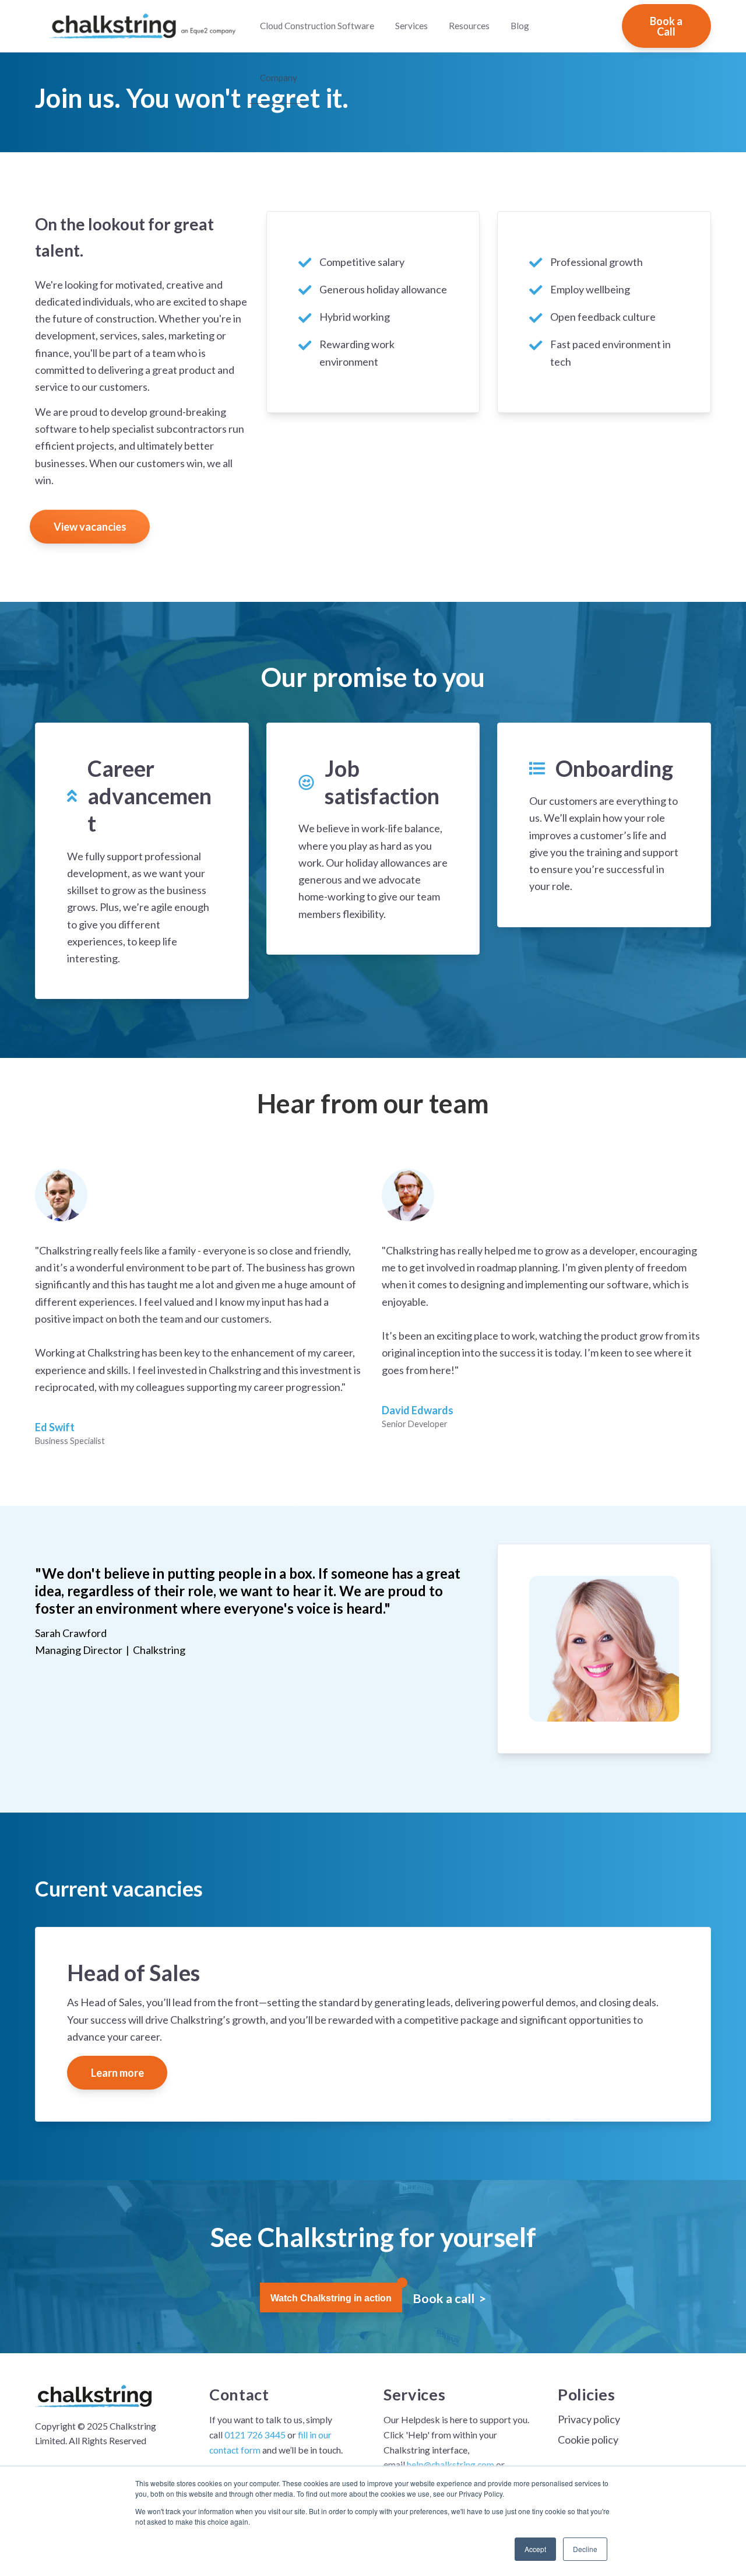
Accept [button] (535, 2549)
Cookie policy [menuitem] (588, 2440)
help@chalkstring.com (451, 2464)
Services (411, 26)
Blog (520, 26)
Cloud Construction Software (317, 26)
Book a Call (666, 26)
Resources (469, 26)
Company (279, 78)
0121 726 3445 (255, 2435)
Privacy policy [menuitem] (589, 2419)
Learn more (117, 2073)
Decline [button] (585, 2549)
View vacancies (90, 527)
